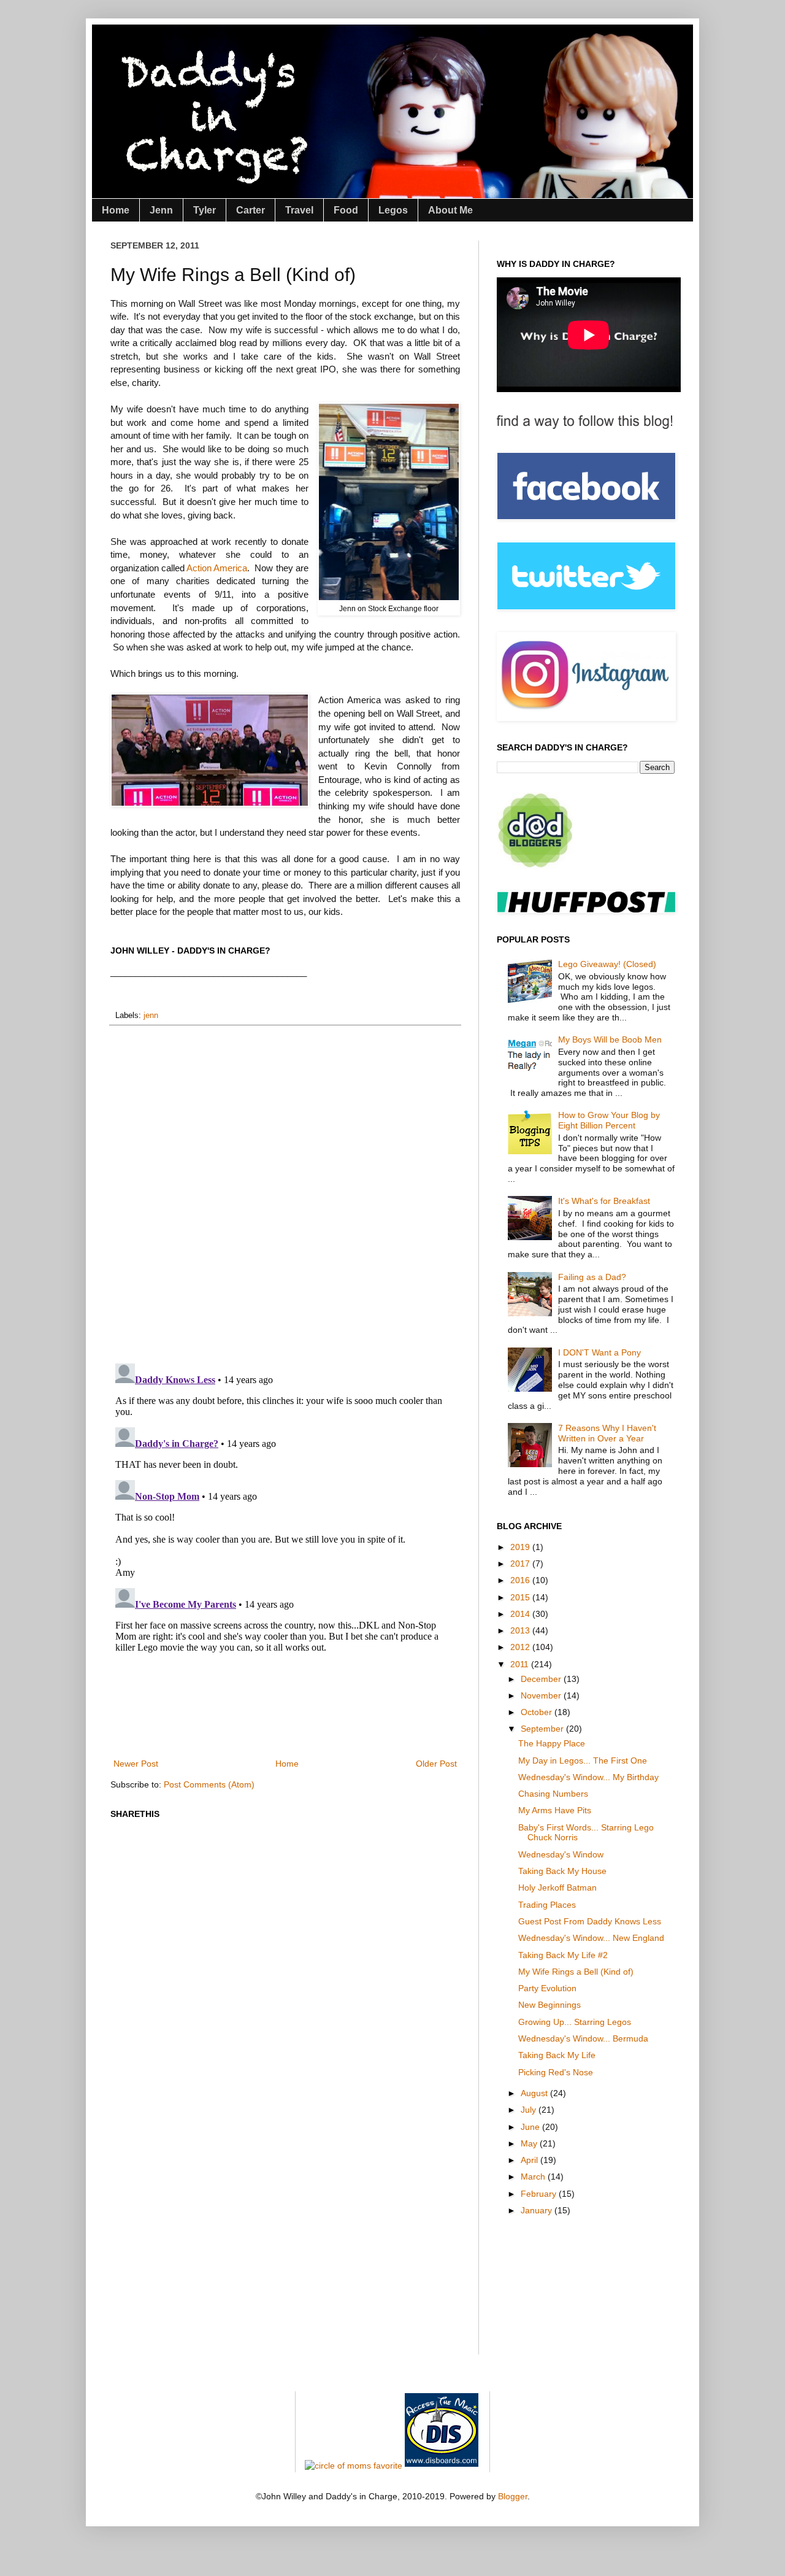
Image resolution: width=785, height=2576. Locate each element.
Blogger (513, 2496)
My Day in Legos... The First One (583, 1760)
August (535, 2093)
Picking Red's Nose (556, 2072)
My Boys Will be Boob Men (610, 1039)
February (540, 2194)
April (530, 2160)
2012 (521, 1647)
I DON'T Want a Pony (599, 1352)
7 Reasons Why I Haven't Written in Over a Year (607, 1433)
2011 (521, 1664)
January (538, 2210)
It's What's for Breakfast (604, 1201)
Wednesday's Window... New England (591, 1938)
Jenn (161, 210)
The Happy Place (552, 1743)
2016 (521, 1580)
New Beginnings (549, 2005)
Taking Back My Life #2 (563, 1955)
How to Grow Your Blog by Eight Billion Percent (609, 1120)
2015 (521, 1597)
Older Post (436, 1764)
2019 (521, 1547)
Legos (393, 210)
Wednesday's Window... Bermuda (583, 2038)
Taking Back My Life (557, 2055)
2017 (521, 1564)
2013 (521, 1630)
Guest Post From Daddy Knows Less (590, 1921)
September (543, 1729)
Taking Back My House (562, 1871)
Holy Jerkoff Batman (557, 1888)
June (531, 2127)
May (530, 2143)
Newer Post (136, 1764)
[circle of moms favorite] (354, 2466)
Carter (251, 210)
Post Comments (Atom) (209, 1784)
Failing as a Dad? (592, 1277)
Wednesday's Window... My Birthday (588, 1777)
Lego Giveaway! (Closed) (607, 964)
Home (116, 210)
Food (346, 210)
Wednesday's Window (561, 1854)
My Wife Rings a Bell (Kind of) (576, 1972)
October (538, 1712)
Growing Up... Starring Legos (575, 2022)
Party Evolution (547, 1988)
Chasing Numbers (553, 1794)
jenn (151, 1016)
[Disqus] (285, 1194)
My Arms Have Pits (555, 1810)
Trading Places (547, 1905)
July (530, 2110)
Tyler (205, 210)
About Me (450, 210)
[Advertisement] (334, 1713)
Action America (217, 568)
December (542, 1679)
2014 (521, 1614)
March (534, 2177)
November (542, 1695)
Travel (299, 210)
